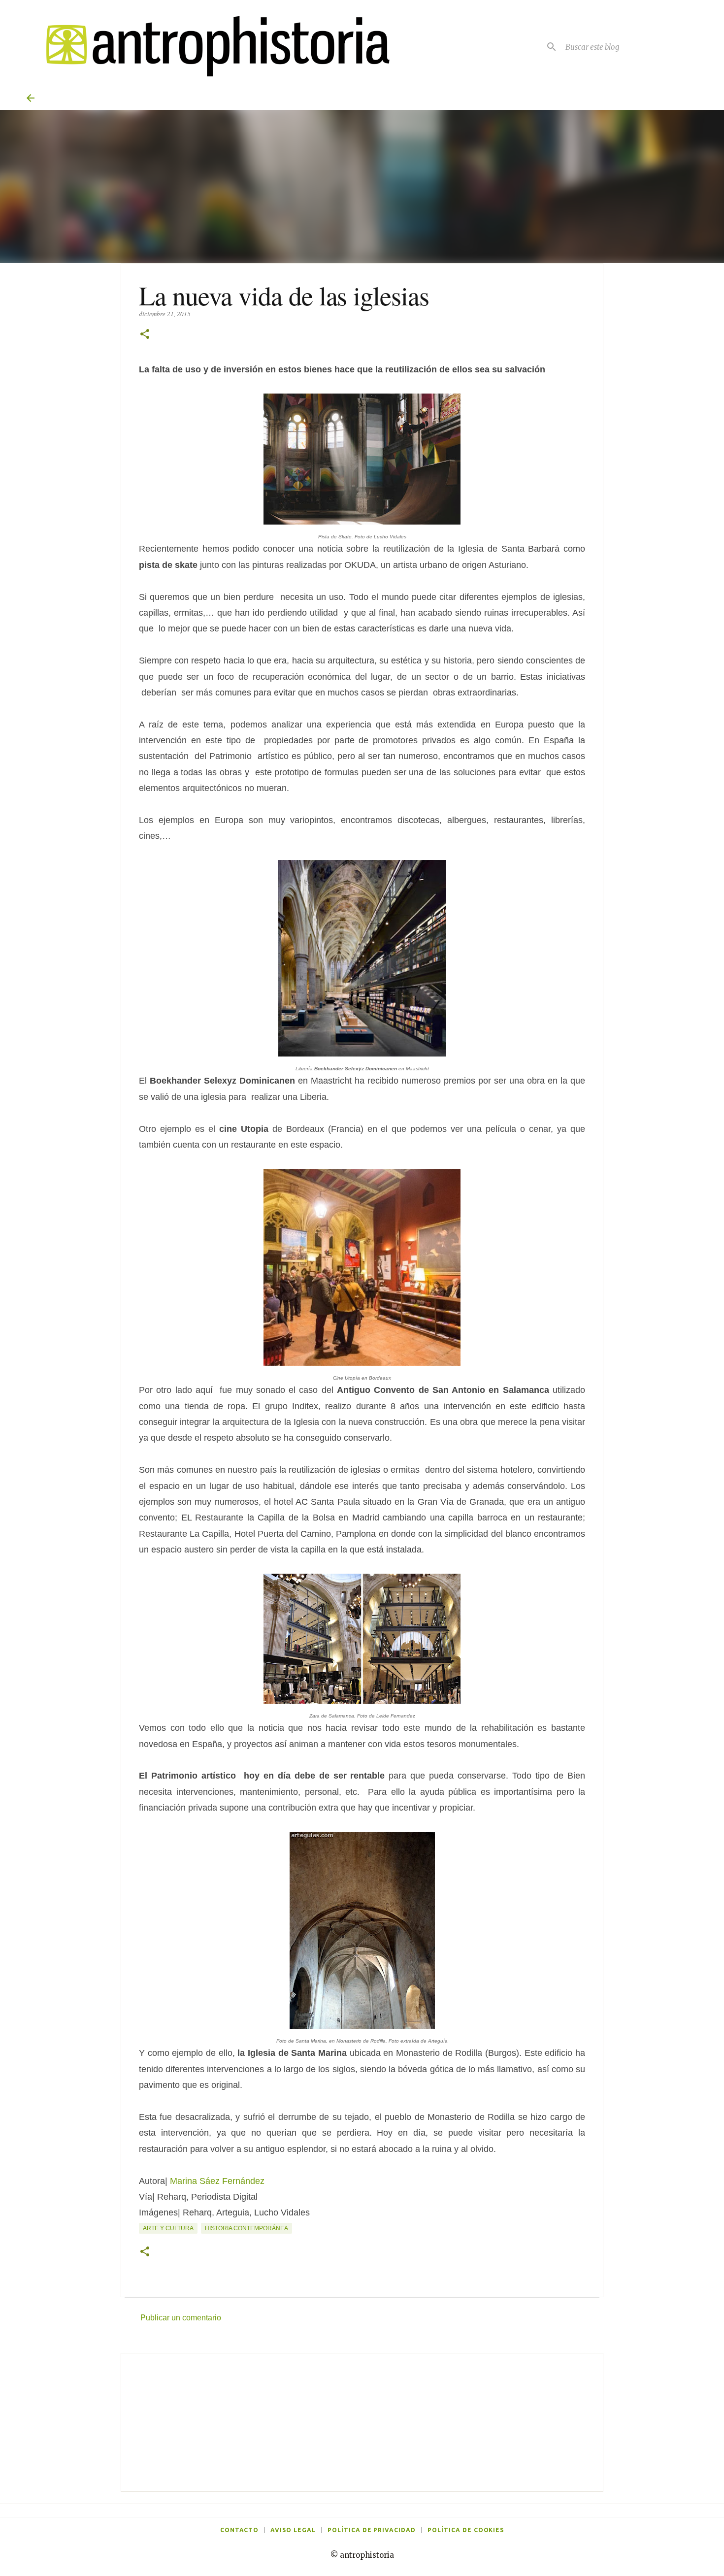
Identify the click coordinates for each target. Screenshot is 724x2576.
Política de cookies (466, 2530)
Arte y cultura (168, 2228)
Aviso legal (293, 2530)
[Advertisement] (362, 2422)
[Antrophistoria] (212, 47)
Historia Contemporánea (247, 2228)
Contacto (240, 2530)
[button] (145, 335)
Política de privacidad (372, 2530)
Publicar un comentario (181, 2318)
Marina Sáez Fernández (217, 2181)
